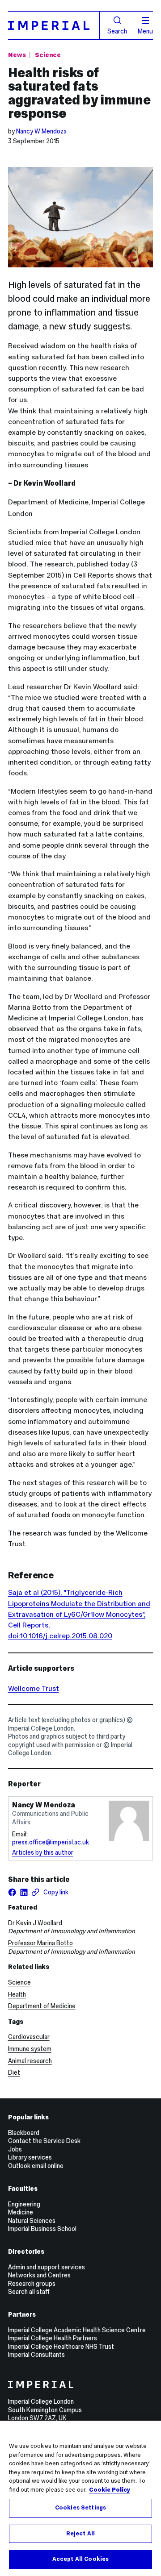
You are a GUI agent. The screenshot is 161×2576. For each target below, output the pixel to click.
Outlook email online (36, 2166)
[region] (80, 2498)
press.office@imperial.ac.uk (51, 1842)
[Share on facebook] (12, 1892)
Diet (14, 2072)
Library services (30, 2157)
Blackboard (24, 2133)
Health (17, 1994)
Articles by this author (43, 1852)
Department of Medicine (42, 2006)
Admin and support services (47, 2267)
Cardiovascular (29, 2037)
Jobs (15, 2149)
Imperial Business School (42, 2229)
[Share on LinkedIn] (24, 1892)
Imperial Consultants (36, 2355)
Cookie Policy (110, 2490)
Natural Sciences (32, 2221)
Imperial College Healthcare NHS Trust (61, 2347)
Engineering (24, 2204)
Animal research (30, 2061)
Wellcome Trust (34, 1688)
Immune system (30, 2049)
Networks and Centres (39, 2275)
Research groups (32, 2284)
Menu (145, 31)
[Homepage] (54, 25)
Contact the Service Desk (44, 2141)
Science (48, 55)
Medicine (21, 2212)
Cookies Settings (80, 2508)
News (17, 55)
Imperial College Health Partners (53, 2338)
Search (117, 31)
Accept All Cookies (80, 2559)
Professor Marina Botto (40, 1943)
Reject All (80, 2534)
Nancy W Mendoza (41, 131)
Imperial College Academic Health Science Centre (77, 2330)
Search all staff (29, 2292)
